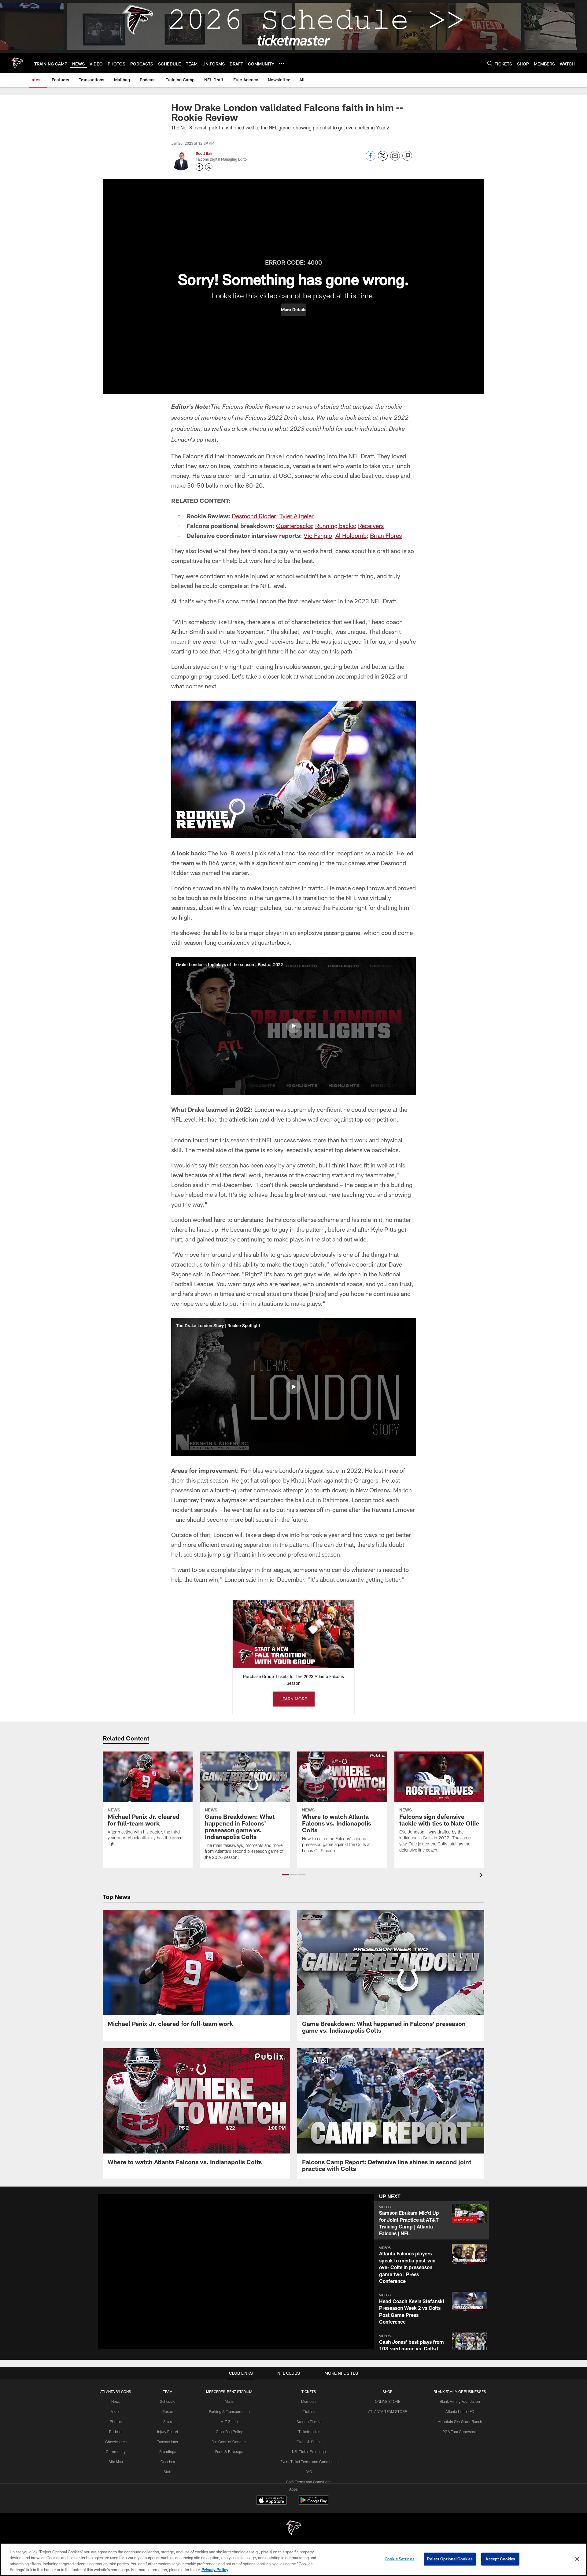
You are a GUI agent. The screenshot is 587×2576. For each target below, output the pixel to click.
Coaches (168, 2462)
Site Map (116, 2462)
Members (309, 2401)
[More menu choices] (282, 63)
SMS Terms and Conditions (309, 2482)
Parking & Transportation (229, 2411)
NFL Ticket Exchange (309, 2451)
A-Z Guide (229, 2422)
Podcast (116, 2432)
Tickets (309, 2411)
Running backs (335, 526)
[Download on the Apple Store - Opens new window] (271, 2501)
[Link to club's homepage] (17, 63)
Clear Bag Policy (229, 2432)
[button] (294, 310)
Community (116, 2451)
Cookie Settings (400, 2559)
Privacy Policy (215, 2570)
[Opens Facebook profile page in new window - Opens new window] (199, 167)
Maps (229, 2401)
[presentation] (482, 1876)
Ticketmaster (309, 2432)
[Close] (577, 2559)
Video (116, 2411)
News (116, 2401)
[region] (293, 2559)
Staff (168, 2472)
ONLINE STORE (388, 2401)
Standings (168, 2451)
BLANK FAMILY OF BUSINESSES (460, 2392)
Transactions (168, 2442)
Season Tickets (309, 2422)
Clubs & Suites (309, 2442)
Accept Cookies (500, 2559)
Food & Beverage (229, 2451)
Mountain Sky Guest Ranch (460, 2422)
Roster (168, 2411)
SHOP (388, 2392)
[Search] (490, 63)
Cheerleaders (116, 2442)
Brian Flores (386, 535)
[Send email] (395, 159)
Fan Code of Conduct (229, 2442)
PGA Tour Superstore (460, 2432)
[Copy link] (407, 156)
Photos (116, 2422)
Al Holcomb (351, 535)
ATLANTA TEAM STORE (388, 2411)
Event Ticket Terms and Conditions (309, 2462)
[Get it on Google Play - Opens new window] (314, 2503)
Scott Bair (204, 153)
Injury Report (168, 2432)
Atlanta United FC (460, 2411)
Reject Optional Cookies (450, 2559)
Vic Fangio (318, 535)
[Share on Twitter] (383, 159)
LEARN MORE (294, 1699)
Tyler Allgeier (297, 516)
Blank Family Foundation (460, 2401)
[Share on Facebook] (371, 159)
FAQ (309, 2472)
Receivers (371, 526)
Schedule (168, 2401)
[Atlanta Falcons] (293, 2528)
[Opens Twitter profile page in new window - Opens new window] (209, 167)
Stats (168, 2422)
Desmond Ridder (254, 516)
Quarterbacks (294, 526)
